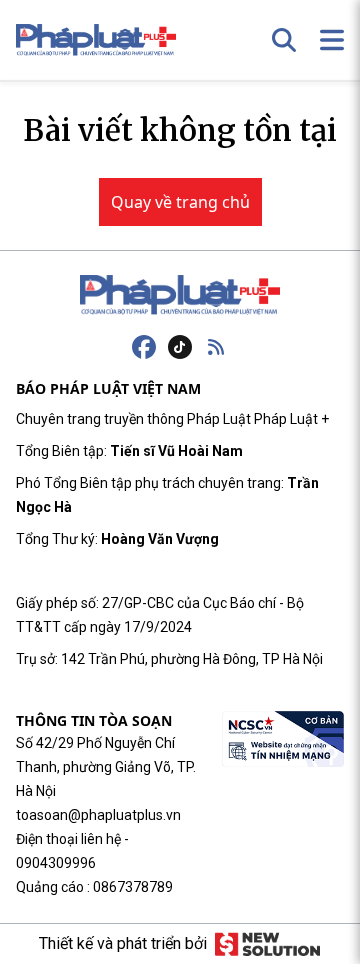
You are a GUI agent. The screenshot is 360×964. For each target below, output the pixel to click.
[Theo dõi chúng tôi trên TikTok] (180, 347)
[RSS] (216, 347)
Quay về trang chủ (180, 202)
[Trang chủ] (180, 295)
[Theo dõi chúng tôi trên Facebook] (144, 347)
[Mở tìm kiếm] (284, 40)
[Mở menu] (332, 40)
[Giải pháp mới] (267, 944)
